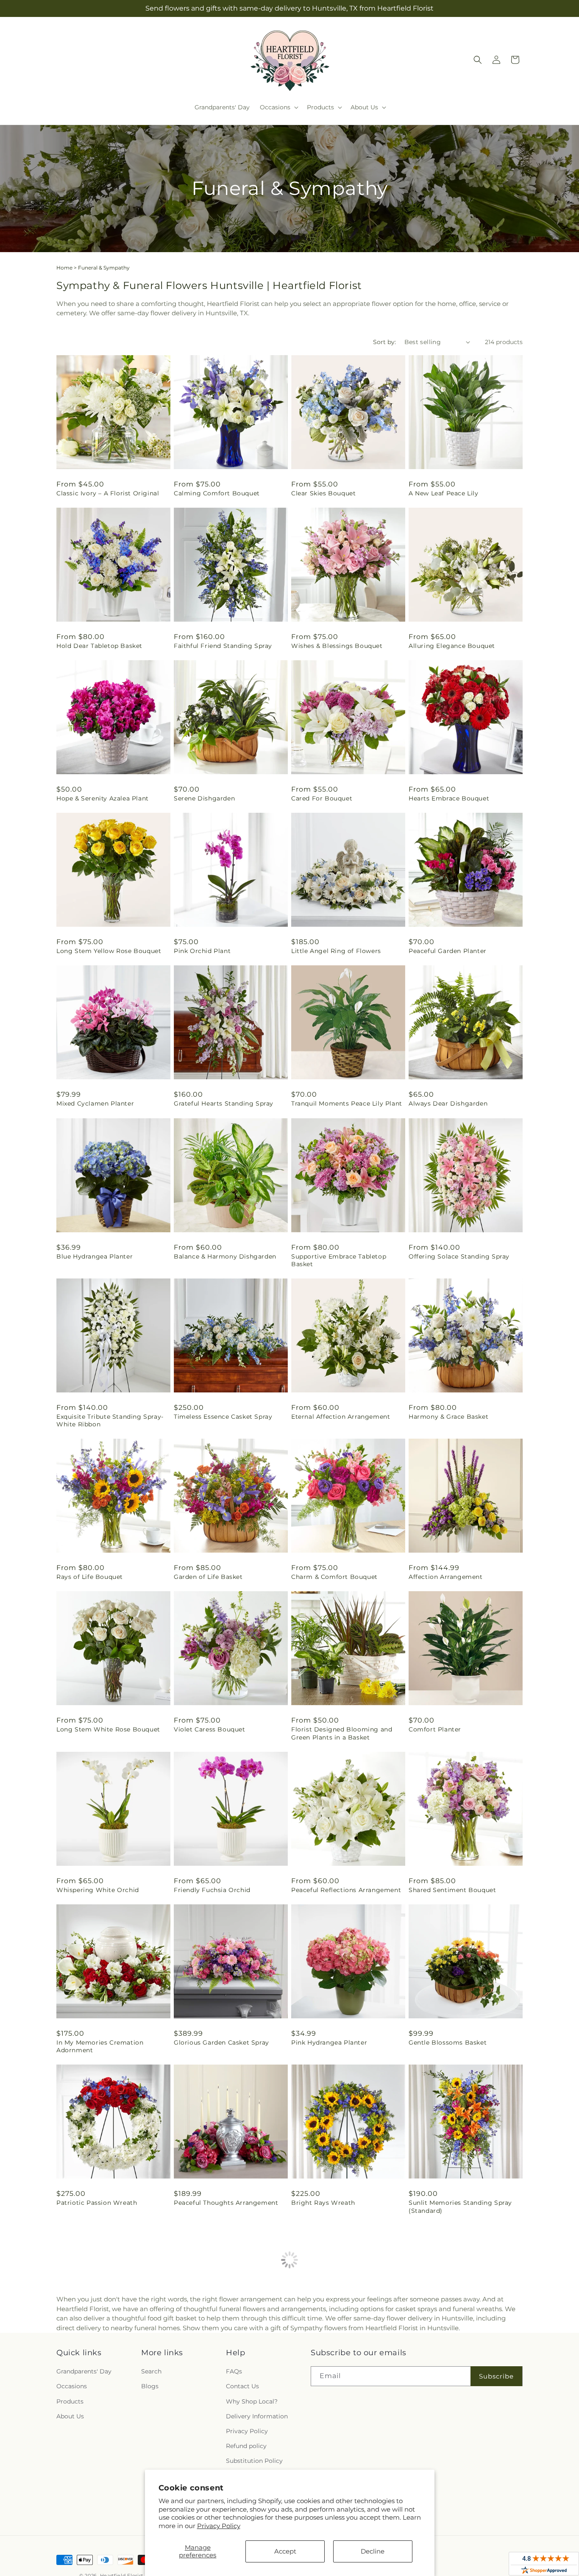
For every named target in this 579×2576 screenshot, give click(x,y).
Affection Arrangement (446, 1577)
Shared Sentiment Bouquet (452, 1890)
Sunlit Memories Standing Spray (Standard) (460, 2206)
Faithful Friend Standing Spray (223, 646)
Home (64, 268)
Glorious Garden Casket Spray (221, 2042)
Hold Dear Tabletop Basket (99, 646)
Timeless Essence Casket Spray (223, 1417)
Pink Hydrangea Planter (329, 2042)
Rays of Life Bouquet (90, 1577)
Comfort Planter (435, 1729)
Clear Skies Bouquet (323, 493)
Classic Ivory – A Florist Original (108, 493)
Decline (373, 2551)
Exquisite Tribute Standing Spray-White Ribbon (110, 1420)
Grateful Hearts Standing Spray (224, 1103)
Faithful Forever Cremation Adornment (335, 2376)
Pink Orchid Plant (202, 951)
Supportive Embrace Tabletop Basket (339, 1260)
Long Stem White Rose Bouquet (108, 1729)
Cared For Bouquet (322, 798)
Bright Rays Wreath (323, 2203)
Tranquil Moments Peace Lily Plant (347, 1103)
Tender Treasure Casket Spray (456, 2372)
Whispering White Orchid (98, 1890)
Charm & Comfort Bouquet (334, 1577)
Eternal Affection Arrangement (341, 1417)
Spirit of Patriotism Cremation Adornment (106, 2376)
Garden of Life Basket (208, 1577)
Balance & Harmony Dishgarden (225, 1256)
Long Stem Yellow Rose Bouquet (109, 951)
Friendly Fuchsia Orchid (212, 1890)
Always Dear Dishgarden (448, 1103)
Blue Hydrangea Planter (95, 1256)
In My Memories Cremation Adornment (100, 2046)
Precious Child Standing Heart (457, 2532)
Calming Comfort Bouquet (217, 493)
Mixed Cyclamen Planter (95, 1103)
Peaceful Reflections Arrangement (346, 1890)
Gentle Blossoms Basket (448, 2042)
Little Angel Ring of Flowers (336, 951)
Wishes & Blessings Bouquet (337, 646)
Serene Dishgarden (204, 798)
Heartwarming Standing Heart (105, 2532)
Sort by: (384, 342)
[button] (278, 107)
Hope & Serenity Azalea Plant (103, 798)
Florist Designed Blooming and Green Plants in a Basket (342, 1733)
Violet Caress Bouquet (210, 1729)
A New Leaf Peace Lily (444, 493)
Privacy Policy (219, 2526)
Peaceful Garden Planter (448, 951)
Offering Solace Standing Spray (459, 1256)
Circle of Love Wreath (209, 2372)
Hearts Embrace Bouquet (449, 798)
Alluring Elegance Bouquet (452, 646)
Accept (285, 2551)
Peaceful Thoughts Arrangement (226, 2203)
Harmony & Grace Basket (448, 1417)
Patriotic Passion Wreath (97, 2203)
